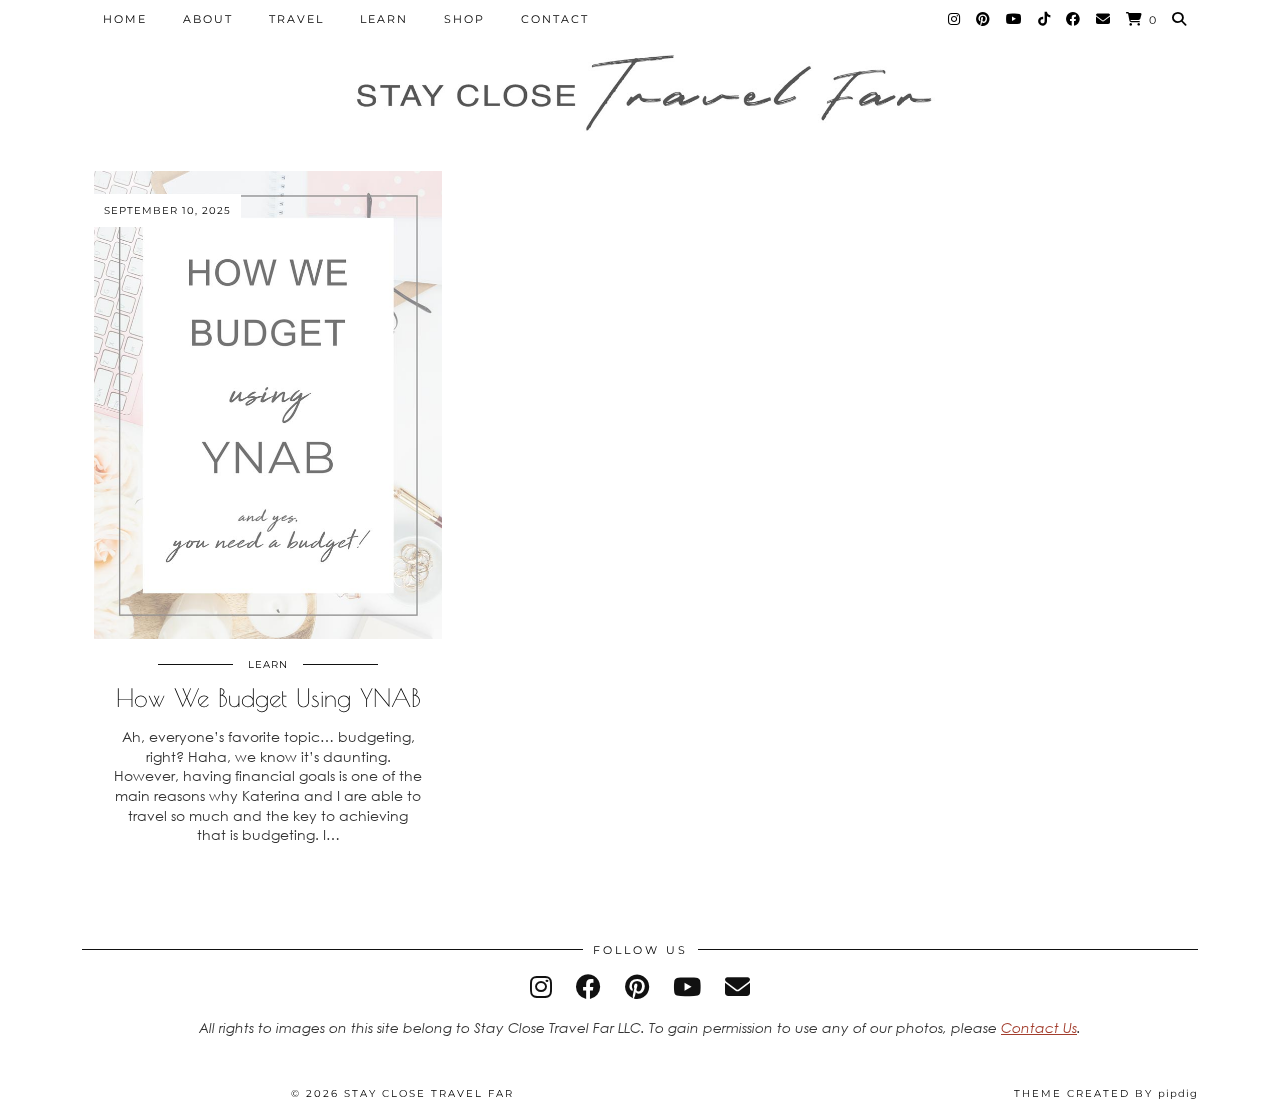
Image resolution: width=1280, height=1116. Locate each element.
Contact (555, 19)
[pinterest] (637, 986)
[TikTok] (1045, 19)
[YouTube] (1015, 19)
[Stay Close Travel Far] (640, 95)
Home (125, 19)
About (208, 19)
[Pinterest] (984, 19)
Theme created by (1106, 1093)
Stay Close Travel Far (429, 1093)
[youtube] (687, 986)
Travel (296, 19)
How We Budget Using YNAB (268, 697)
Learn (384, 19)
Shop (464, 19)
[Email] (1104, 19)
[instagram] (541, 986)
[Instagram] (955, 19)
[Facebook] (1074, 19)
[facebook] (588, 986)
